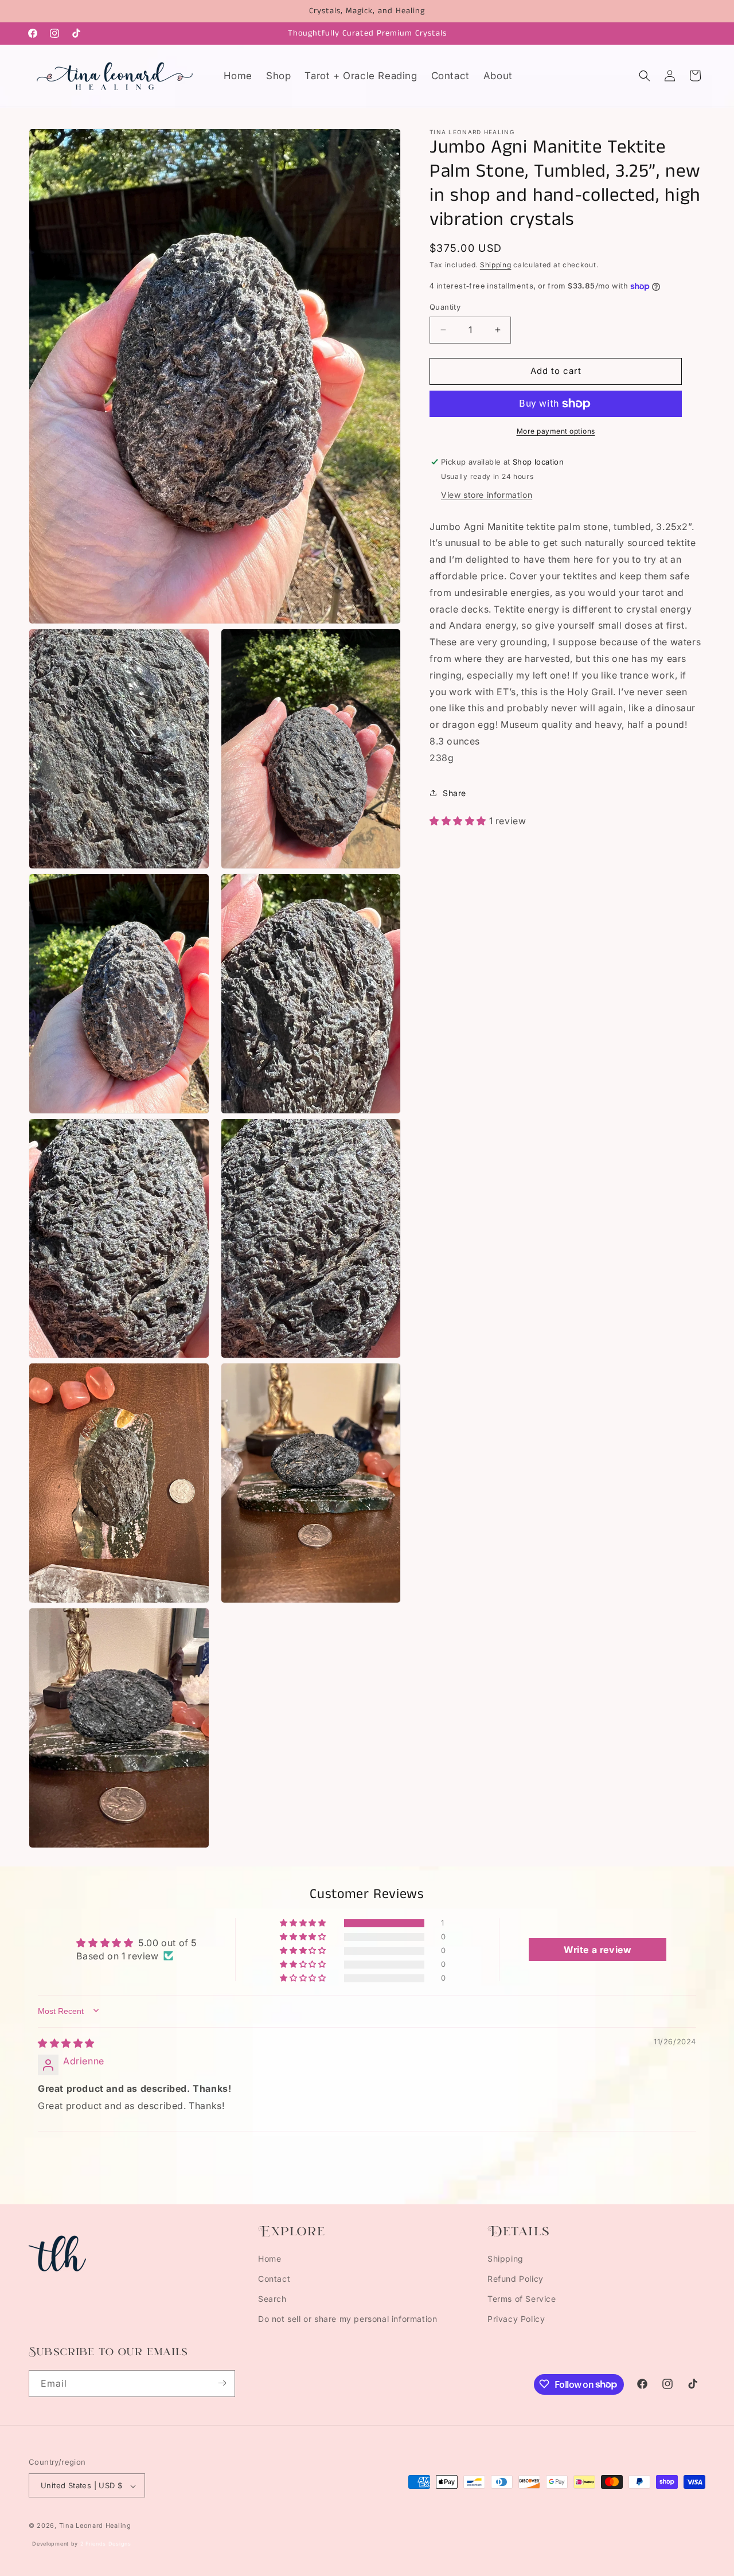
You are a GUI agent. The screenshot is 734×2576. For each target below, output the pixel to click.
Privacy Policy (516, 2319)
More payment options (556, 431)
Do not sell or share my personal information (348, 2319)
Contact (274, 2279)
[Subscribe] (222, 2383)
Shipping (496, 265)
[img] (66, 2043)
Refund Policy (516, 2279)
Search (272, 2299)
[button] (645, 76)
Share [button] (454, 793)
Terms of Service (522, 2299)
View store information (487, 495)
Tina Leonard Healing (95, 2526)
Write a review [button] (598, 1949)
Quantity (445, 307)
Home (270, 2259)
